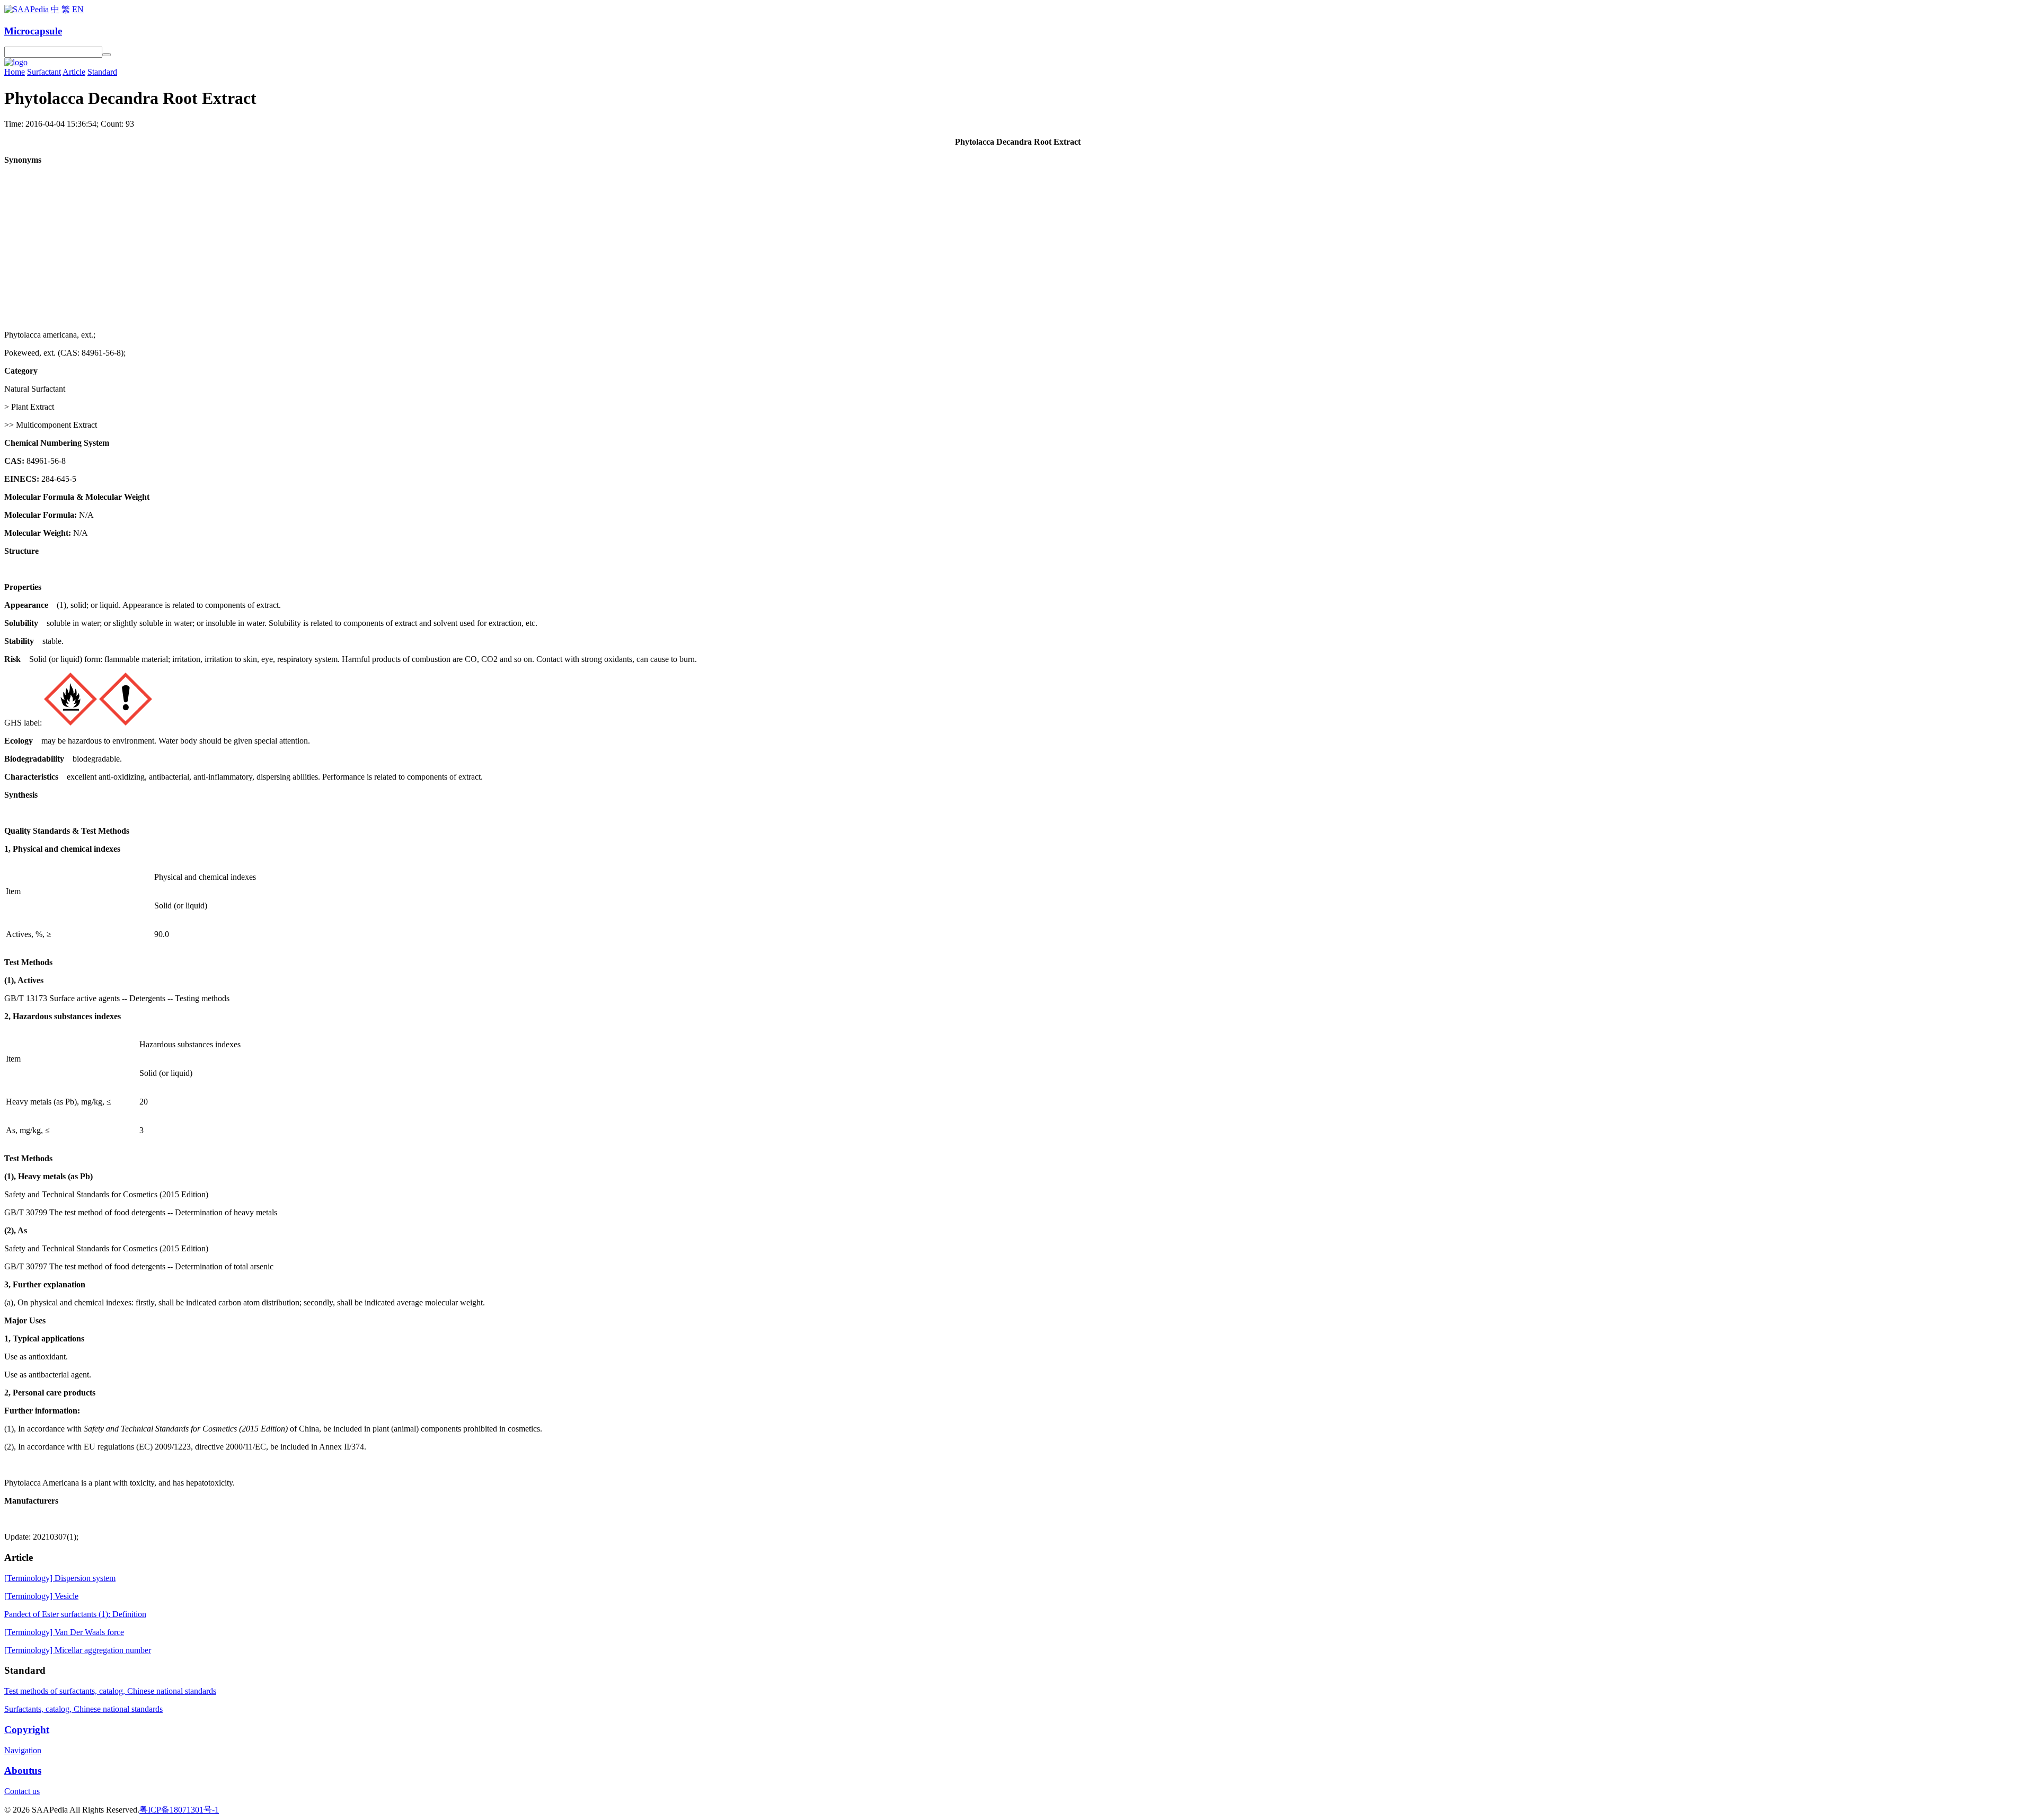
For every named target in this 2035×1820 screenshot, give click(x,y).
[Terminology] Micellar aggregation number (78, 1650)
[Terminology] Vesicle (41, 1596)
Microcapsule (33, 31)
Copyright (27, 1730)
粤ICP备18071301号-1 (179, 1810)
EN (78, 9)
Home (15, 72)
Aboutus (23, 1770)
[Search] (107, 55)
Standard (102, 72)
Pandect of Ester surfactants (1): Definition (75, 1614)
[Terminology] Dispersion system (60, 1578)
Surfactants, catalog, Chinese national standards (83, 1709)
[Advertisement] (1017, 248)
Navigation (23, 1750)
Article (74, 72)
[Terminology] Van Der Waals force (64, 1632)
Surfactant (44, 72)
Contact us (22, 1791)
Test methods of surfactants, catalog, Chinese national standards (110, 1691)
